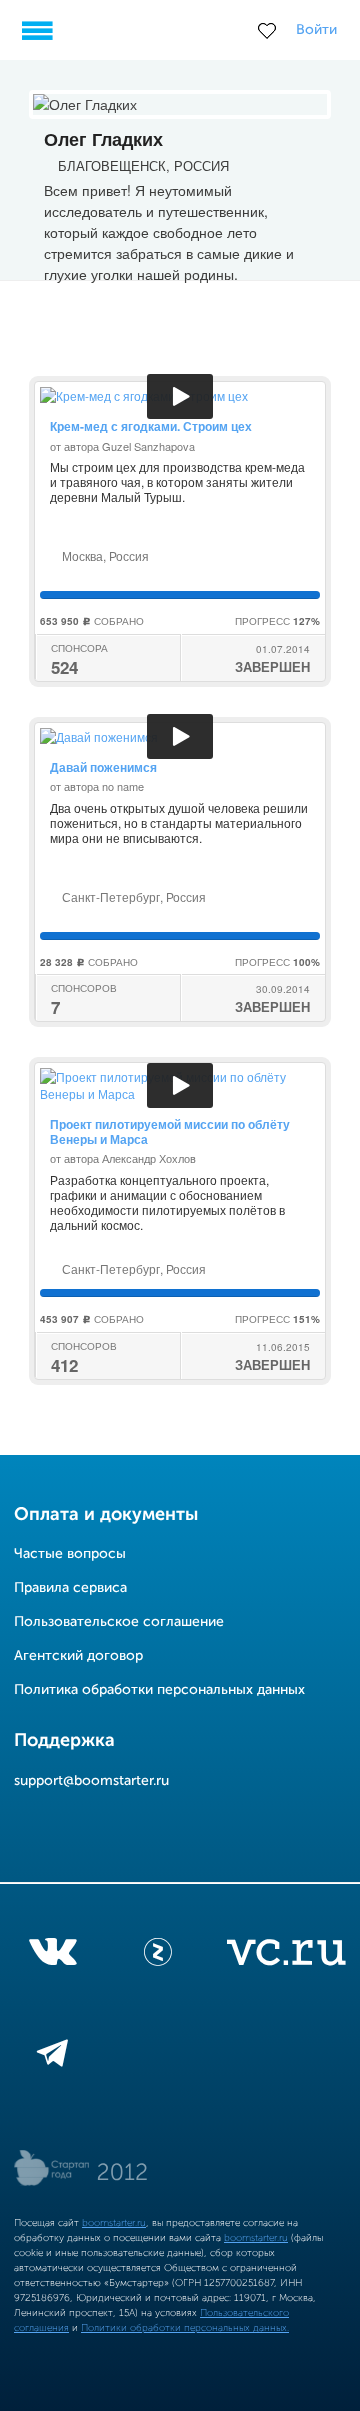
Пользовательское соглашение (119, 1622)
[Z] (158, 1956)
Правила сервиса (70, 1588)
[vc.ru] (286, 1956)
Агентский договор (78, 1656)
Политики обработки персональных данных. (185, 2328)
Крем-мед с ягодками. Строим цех (151, 426)
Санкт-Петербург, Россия (132, 896)
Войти (316, 30)
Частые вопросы (70, 1554)
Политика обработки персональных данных (159, 1690)
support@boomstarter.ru (91, 1781)
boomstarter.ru (114, 2223)
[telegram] (52, 2057)
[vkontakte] (52, 1956)
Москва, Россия (104, 555)
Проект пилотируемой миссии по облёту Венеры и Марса (170, 1131)
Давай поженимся (103, 767)
